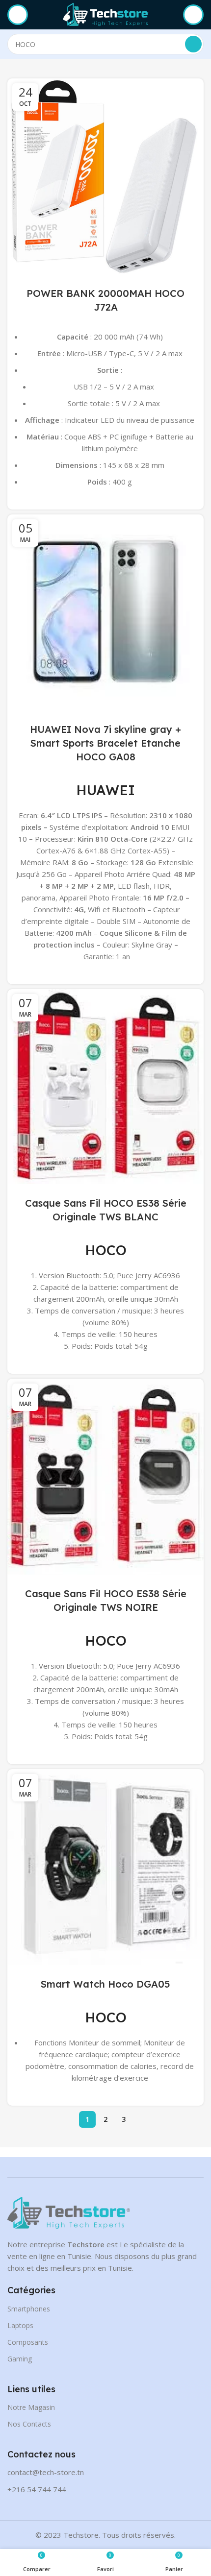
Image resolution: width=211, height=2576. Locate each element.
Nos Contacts (29, 2424)
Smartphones (29, 2309)
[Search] (193, 44)
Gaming (20, 2359)
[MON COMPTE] (193, 15)
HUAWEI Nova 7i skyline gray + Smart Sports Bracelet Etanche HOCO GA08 (105, 743)
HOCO (106, 1250)
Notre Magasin (31, 2407)
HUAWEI (105, 790)
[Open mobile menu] (18, 15)
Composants (28, 2342)
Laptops (20, 2325)
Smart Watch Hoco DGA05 (105, 1984)
